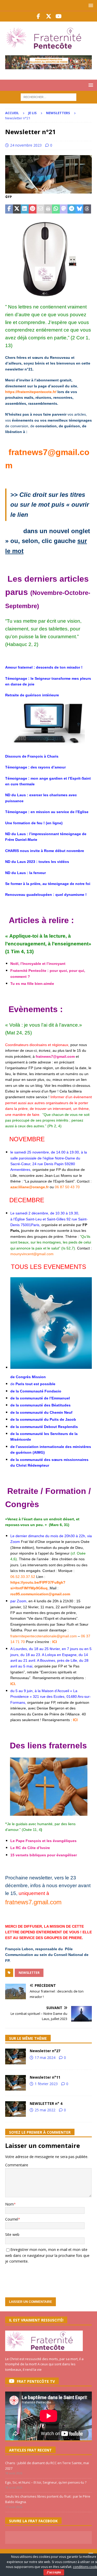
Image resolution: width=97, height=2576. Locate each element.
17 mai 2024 (45, 2058)
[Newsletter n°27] (16, 2056)
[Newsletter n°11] (16, 2083)
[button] (90, 5)
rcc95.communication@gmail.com (40, 1594)
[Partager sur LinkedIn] (25, 209)
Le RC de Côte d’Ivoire (30, 1848)
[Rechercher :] (48, 97)
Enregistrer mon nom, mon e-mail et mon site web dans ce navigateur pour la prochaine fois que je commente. (47, 2255)
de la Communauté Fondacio (36, 1391)
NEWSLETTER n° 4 (46, 2103)
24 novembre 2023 (26, 145)
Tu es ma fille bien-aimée (32, 984)
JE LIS (32, 113)
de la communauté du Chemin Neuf (41, 1412)
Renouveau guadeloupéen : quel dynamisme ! (46, 895)
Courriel (12, 2219)
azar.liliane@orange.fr (29, 1187)
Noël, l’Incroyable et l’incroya (36, 964)
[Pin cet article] (33, 209)
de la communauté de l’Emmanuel (40, 1398)
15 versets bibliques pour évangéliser (44, 1855)
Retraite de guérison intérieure (32, 695)
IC (12, 1684)
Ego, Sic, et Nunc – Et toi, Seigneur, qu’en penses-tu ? (46, 2482)
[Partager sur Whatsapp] (56, 209)
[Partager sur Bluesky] (79, 209)
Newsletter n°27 (45, 2051)
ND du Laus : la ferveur (25, 873)
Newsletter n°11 (45, 2077)
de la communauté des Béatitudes (40, 1405)
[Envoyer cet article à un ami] (40, 209)
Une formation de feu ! (25, 823)
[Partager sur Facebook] (9, 209)
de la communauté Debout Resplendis (44, 1427)
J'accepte (54, 2572)
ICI (75, 1720)
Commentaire (17, 2165)
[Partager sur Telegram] (71, 209)
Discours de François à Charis (32, 756)
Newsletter (29, 1973)
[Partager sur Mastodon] (64, 209)
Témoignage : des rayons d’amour (35, 767)
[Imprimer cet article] (48, 209)
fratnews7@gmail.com (55, 1056)
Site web (12, 2234)
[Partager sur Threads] (87, 209)
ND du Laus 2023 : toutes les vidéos (38, 862)
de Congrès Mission (28, 1377)
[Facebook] (38, 16)
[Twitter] (48, 16)
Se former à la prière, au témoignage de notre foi (48, 884)
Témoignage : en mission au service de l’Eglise (47, 812)
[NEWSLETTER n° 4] (16, 2109)
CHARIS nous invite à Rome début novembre (45, 851)
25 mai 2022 (45, 2110)
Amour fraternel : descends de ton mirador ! (44, 667)
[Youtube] (59, 16)
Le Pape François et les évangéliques (43, 1841)
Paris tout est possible (35, 1384)
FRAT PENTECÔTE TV (36, 2381)
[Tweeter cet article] (17, 209)
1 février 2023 (46, 2084)
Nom (9, 2204)
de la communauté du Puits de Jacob (43, 1419)
